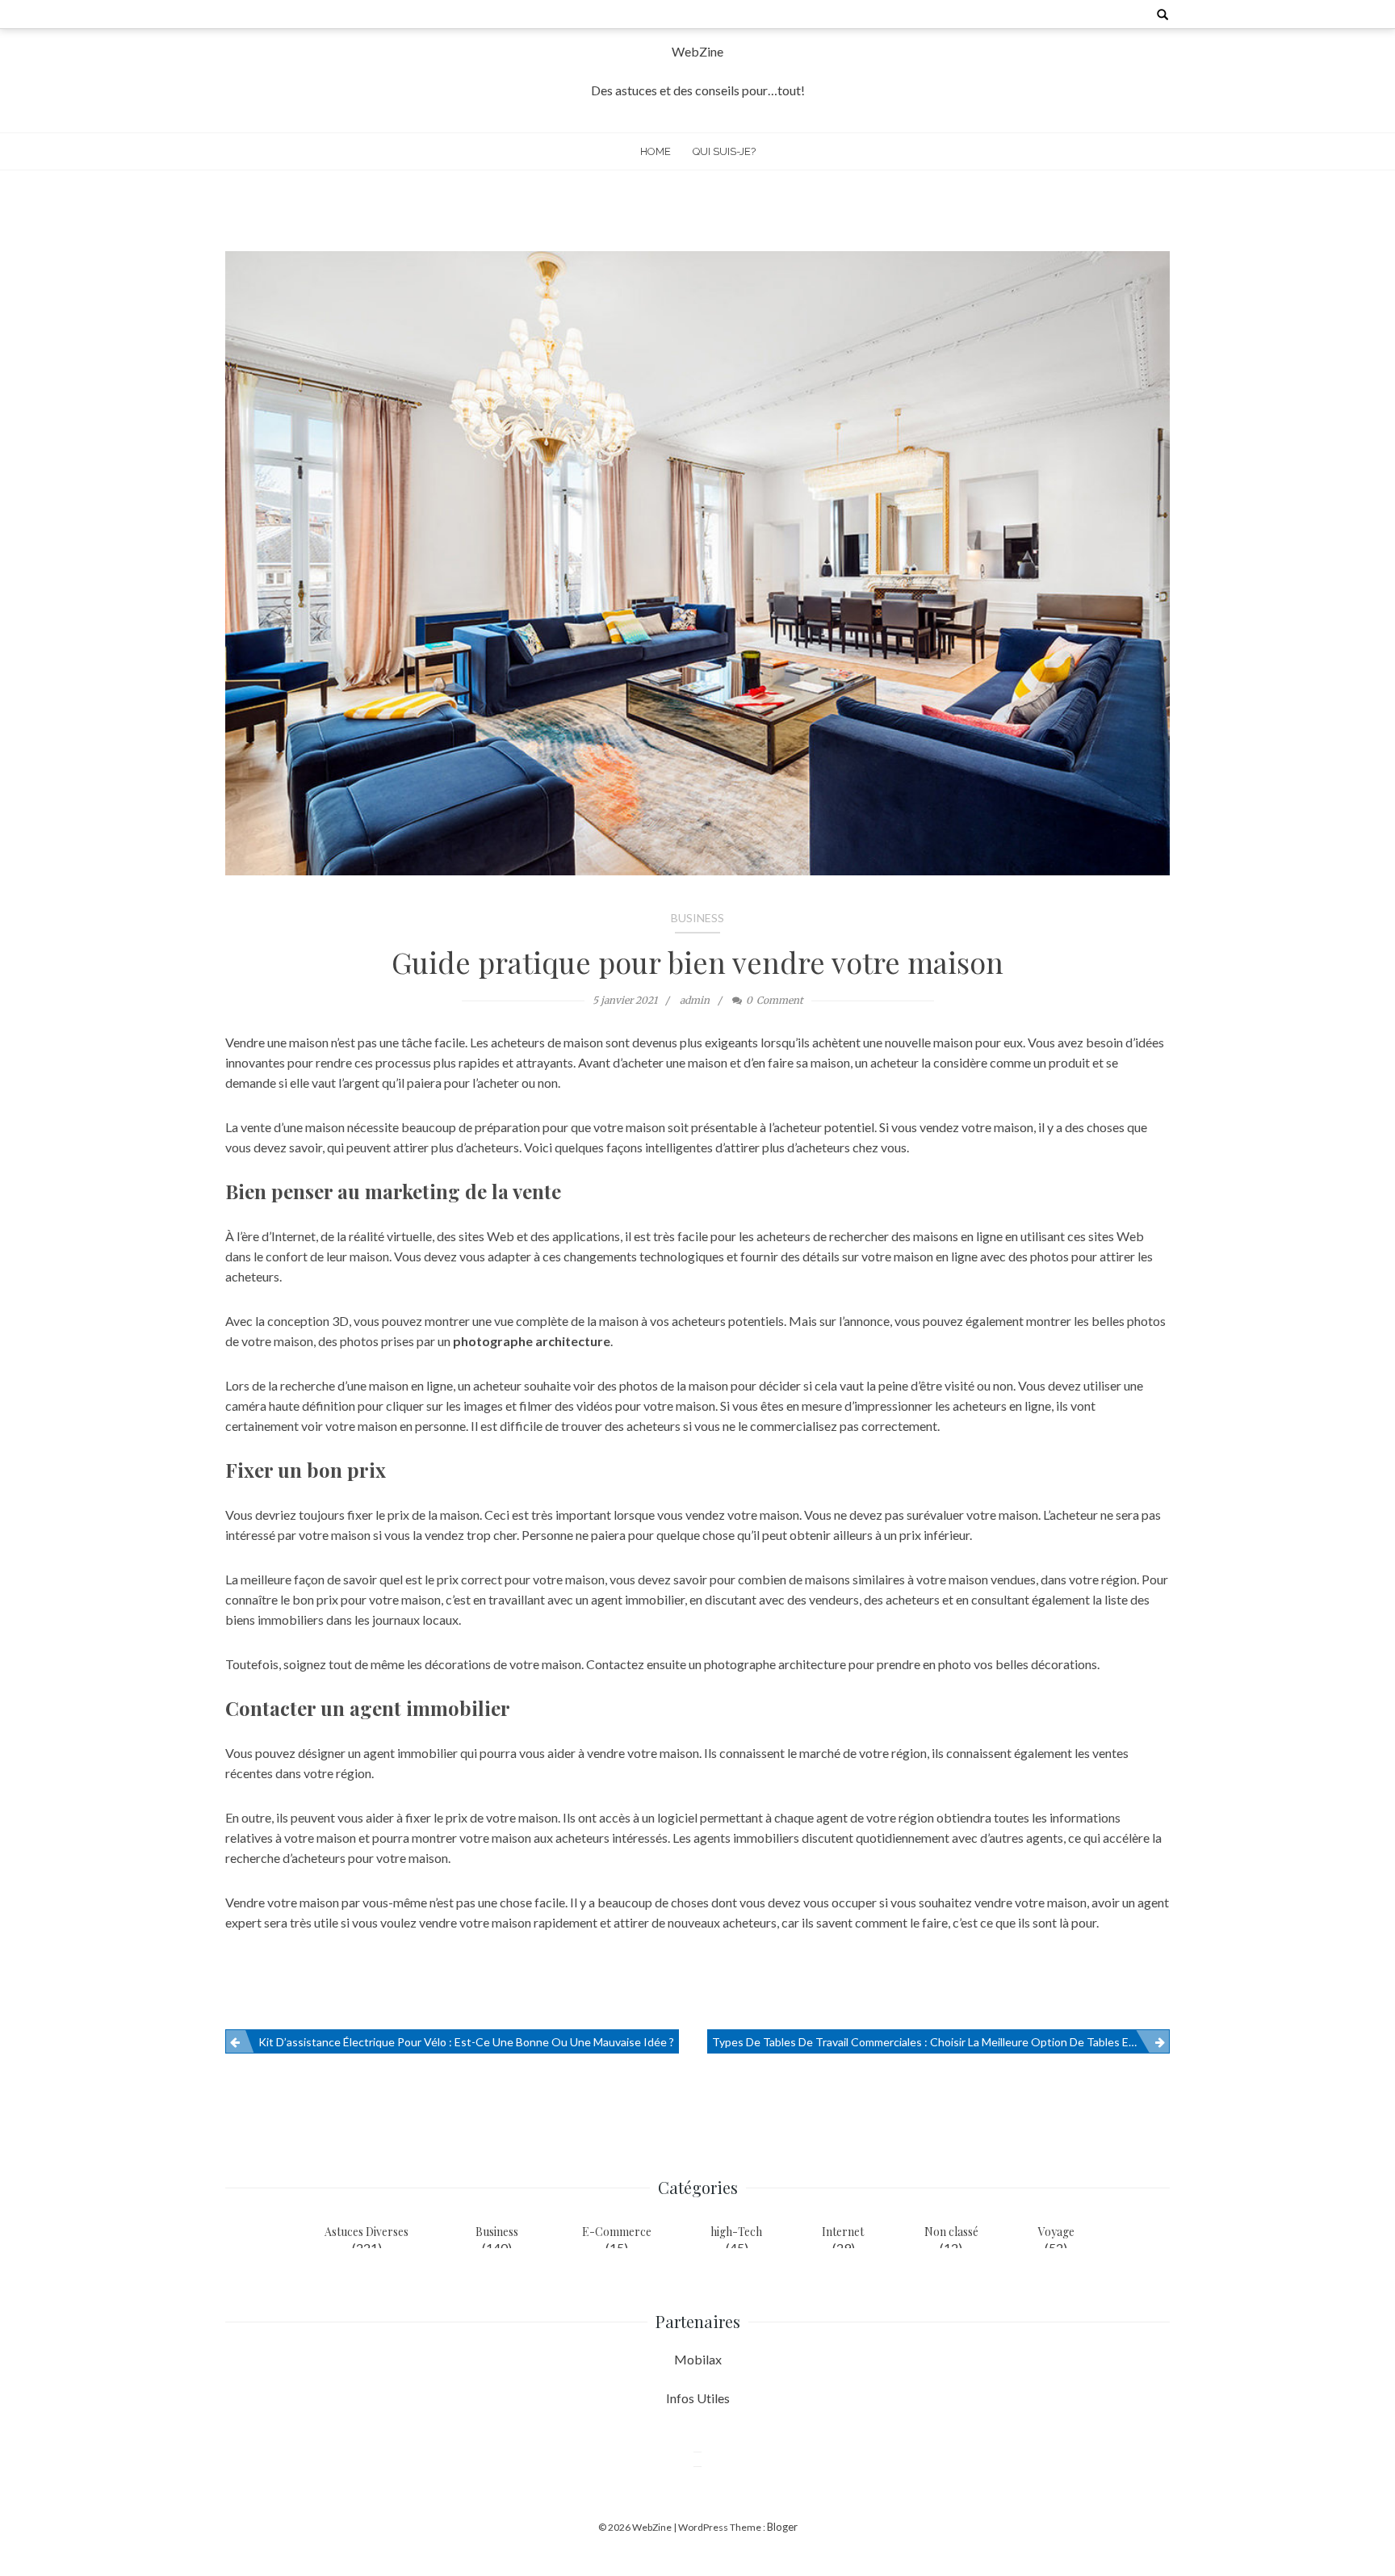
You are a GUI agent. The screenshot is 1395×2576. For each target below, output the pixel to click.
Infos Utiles (698, 2398)
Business (697, 918)
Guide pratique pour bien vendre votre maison (697, 962)
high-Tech (736, 2232)
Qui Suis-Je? (724, 151)
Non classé (951, 2232)
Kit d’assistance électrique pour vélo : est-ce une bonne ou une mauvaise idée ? (466, 2042)
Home (656, 151)
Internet (843, 2232)
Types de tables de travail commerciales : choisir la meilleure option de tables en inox (936, 2042)
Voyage (1056, 2232)
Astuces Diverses (367, 2232)
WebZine (697, 51)
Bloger (782, 2527)
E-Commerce (617, 2232)
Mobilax (698, 2359)
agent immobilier (411, 1753)
